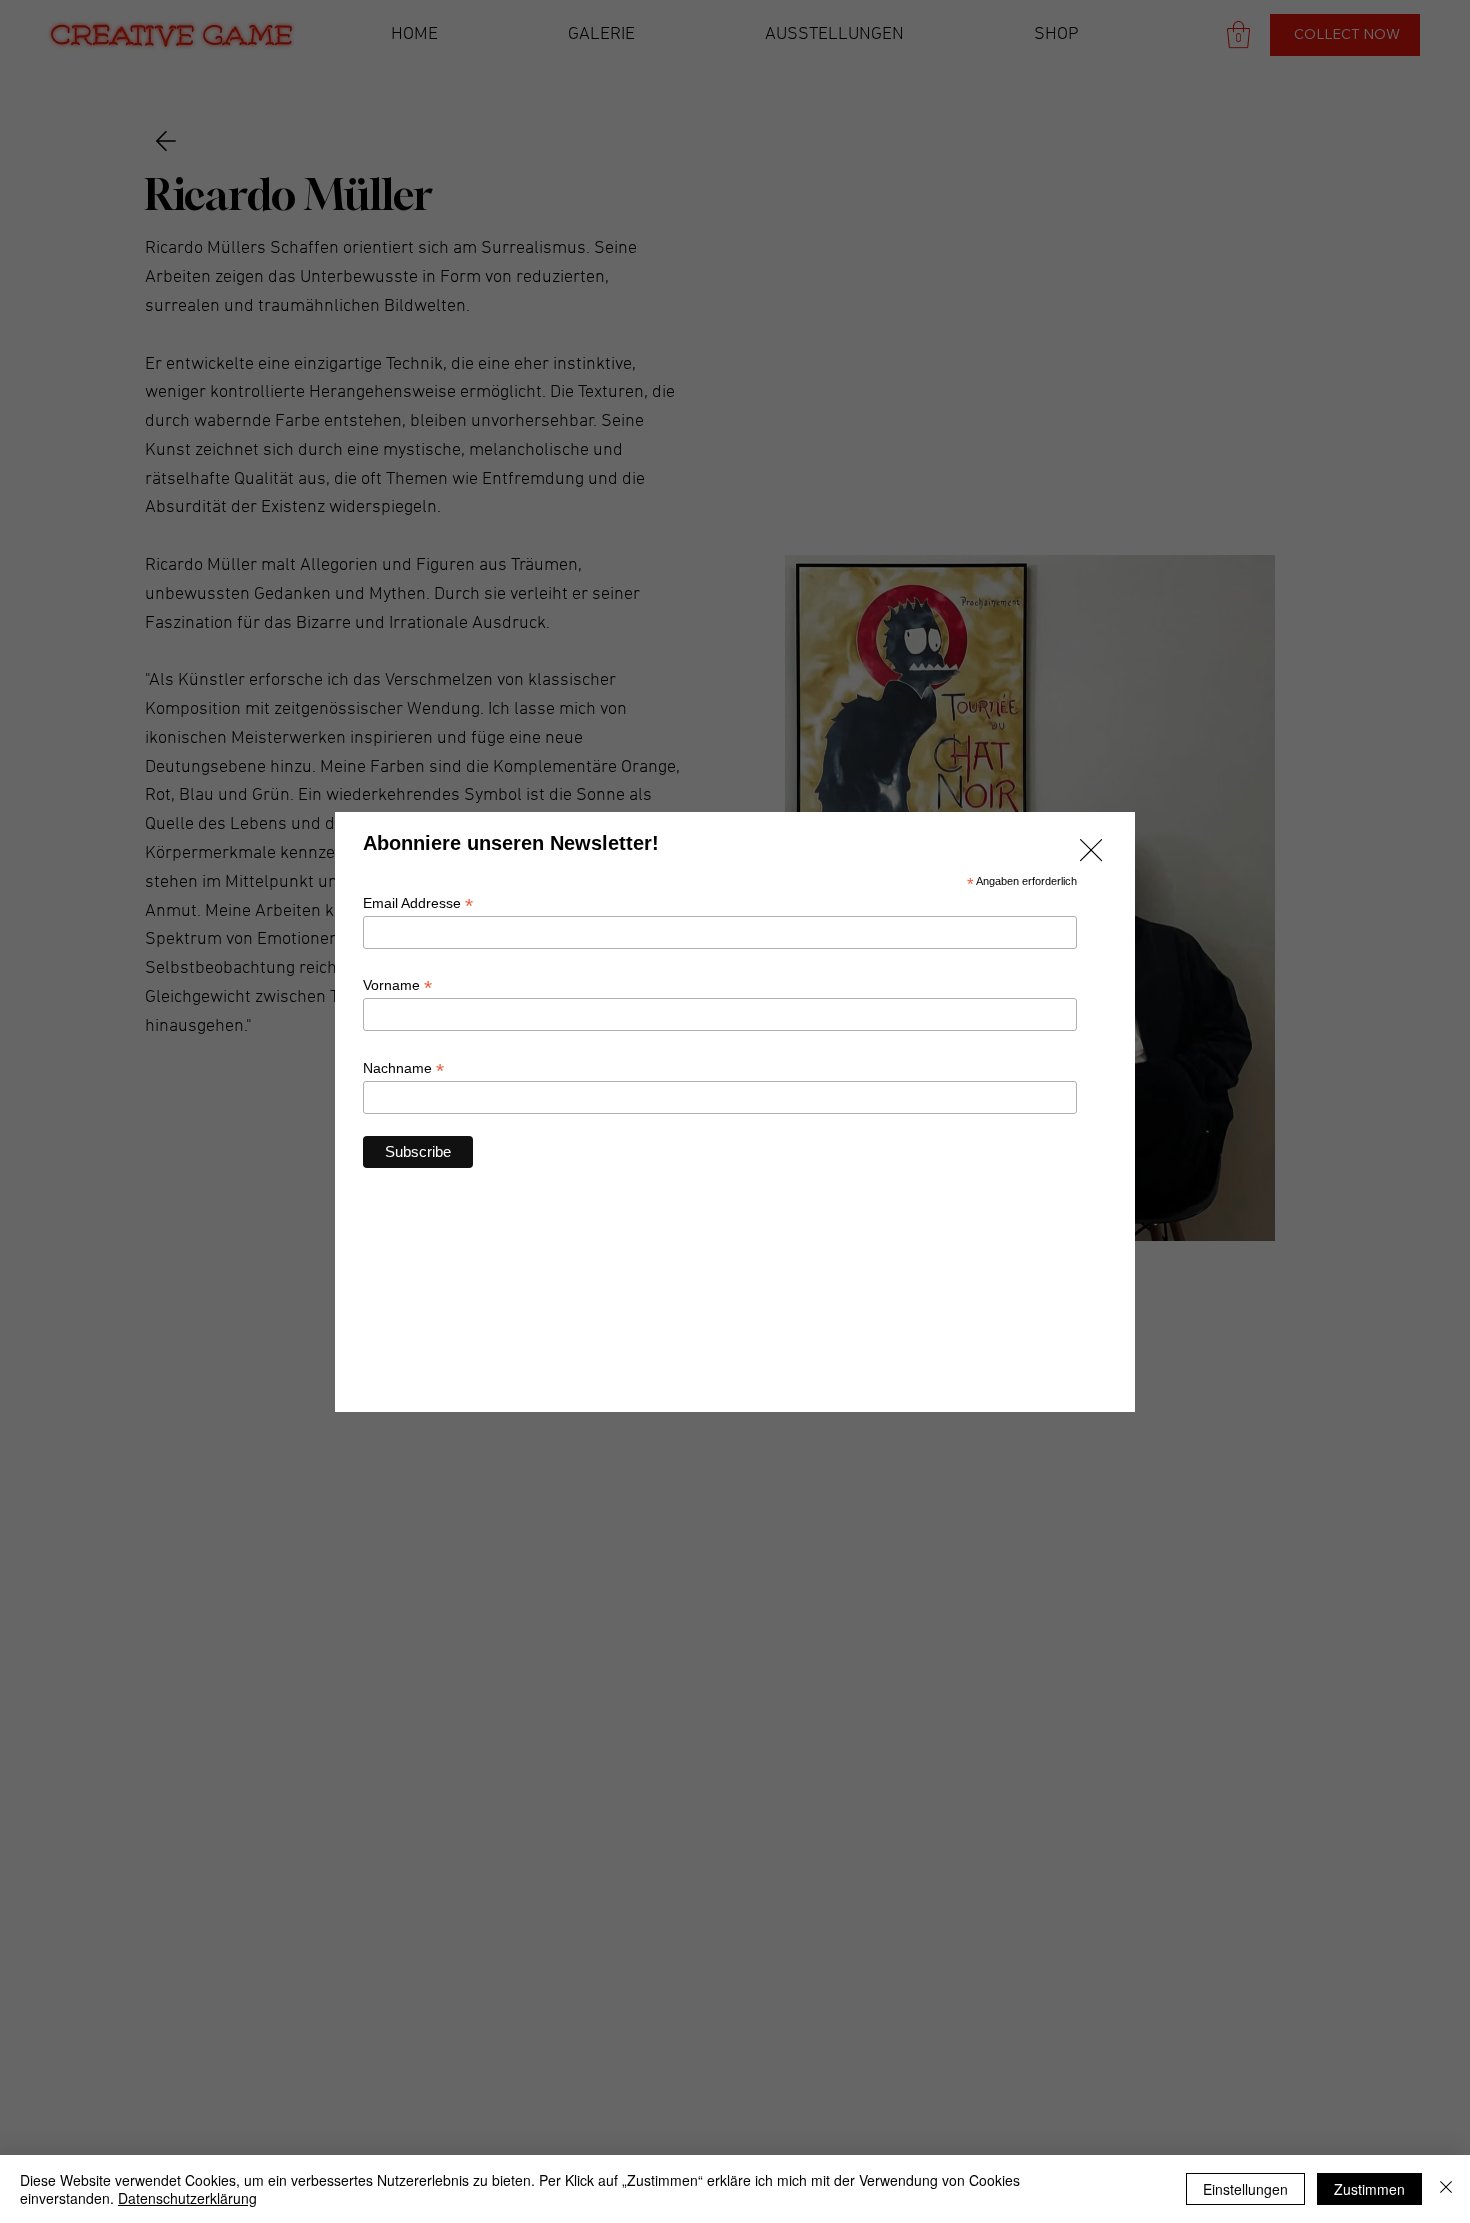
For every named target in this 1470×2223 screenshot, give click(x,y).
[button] (1091, 851)
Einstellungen (1245, 2189)
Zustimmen (1369, 2189)
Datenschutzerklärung (187, 2198)
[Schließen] (1446, 2189)
